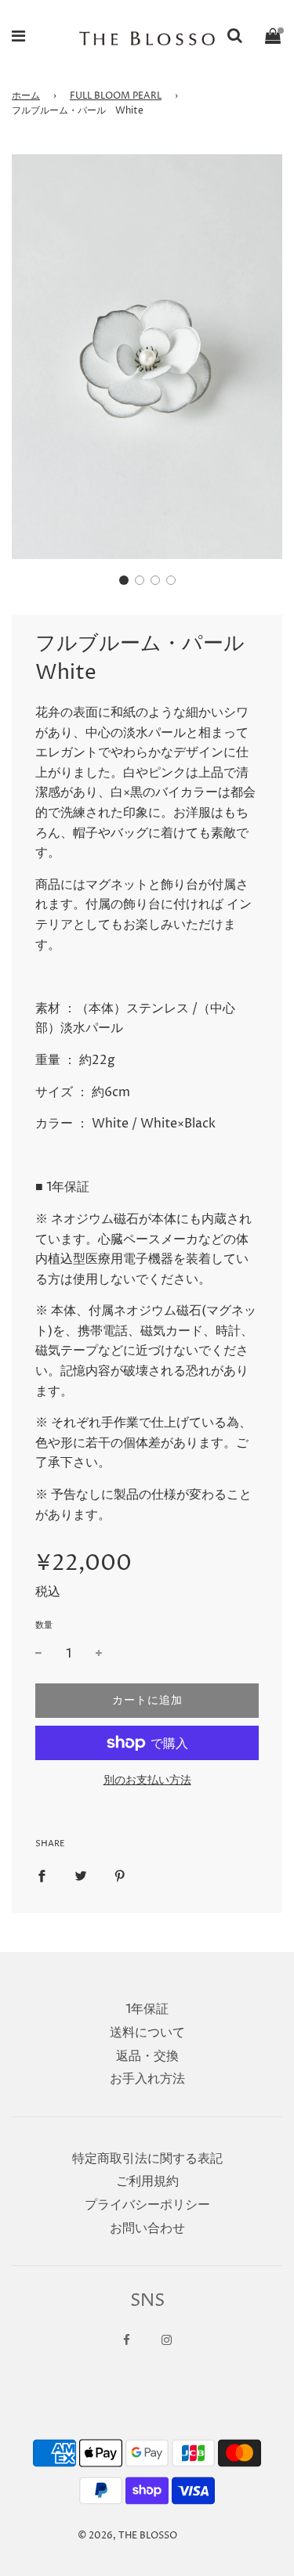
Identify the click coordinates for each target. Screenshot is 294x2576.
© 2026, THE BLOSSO (127, 2536)
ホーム (26, 96)
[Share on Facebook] (42, 1876)
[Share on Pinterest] (120, 1876)
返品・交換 (147, 2056)
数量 (44, 1625)
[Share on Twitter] (81, 1876)
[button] (124, 580)
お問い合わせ (147, 2228)
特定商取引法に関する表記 (147, 2159)
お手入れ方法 (147, 2079)
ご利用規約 (147, 2181)
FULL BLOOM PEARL (116, 96)
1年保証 (147, 2009)
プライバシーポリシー (147, 2205)
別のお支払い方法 (147, 1780)
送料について (147, 2033)
